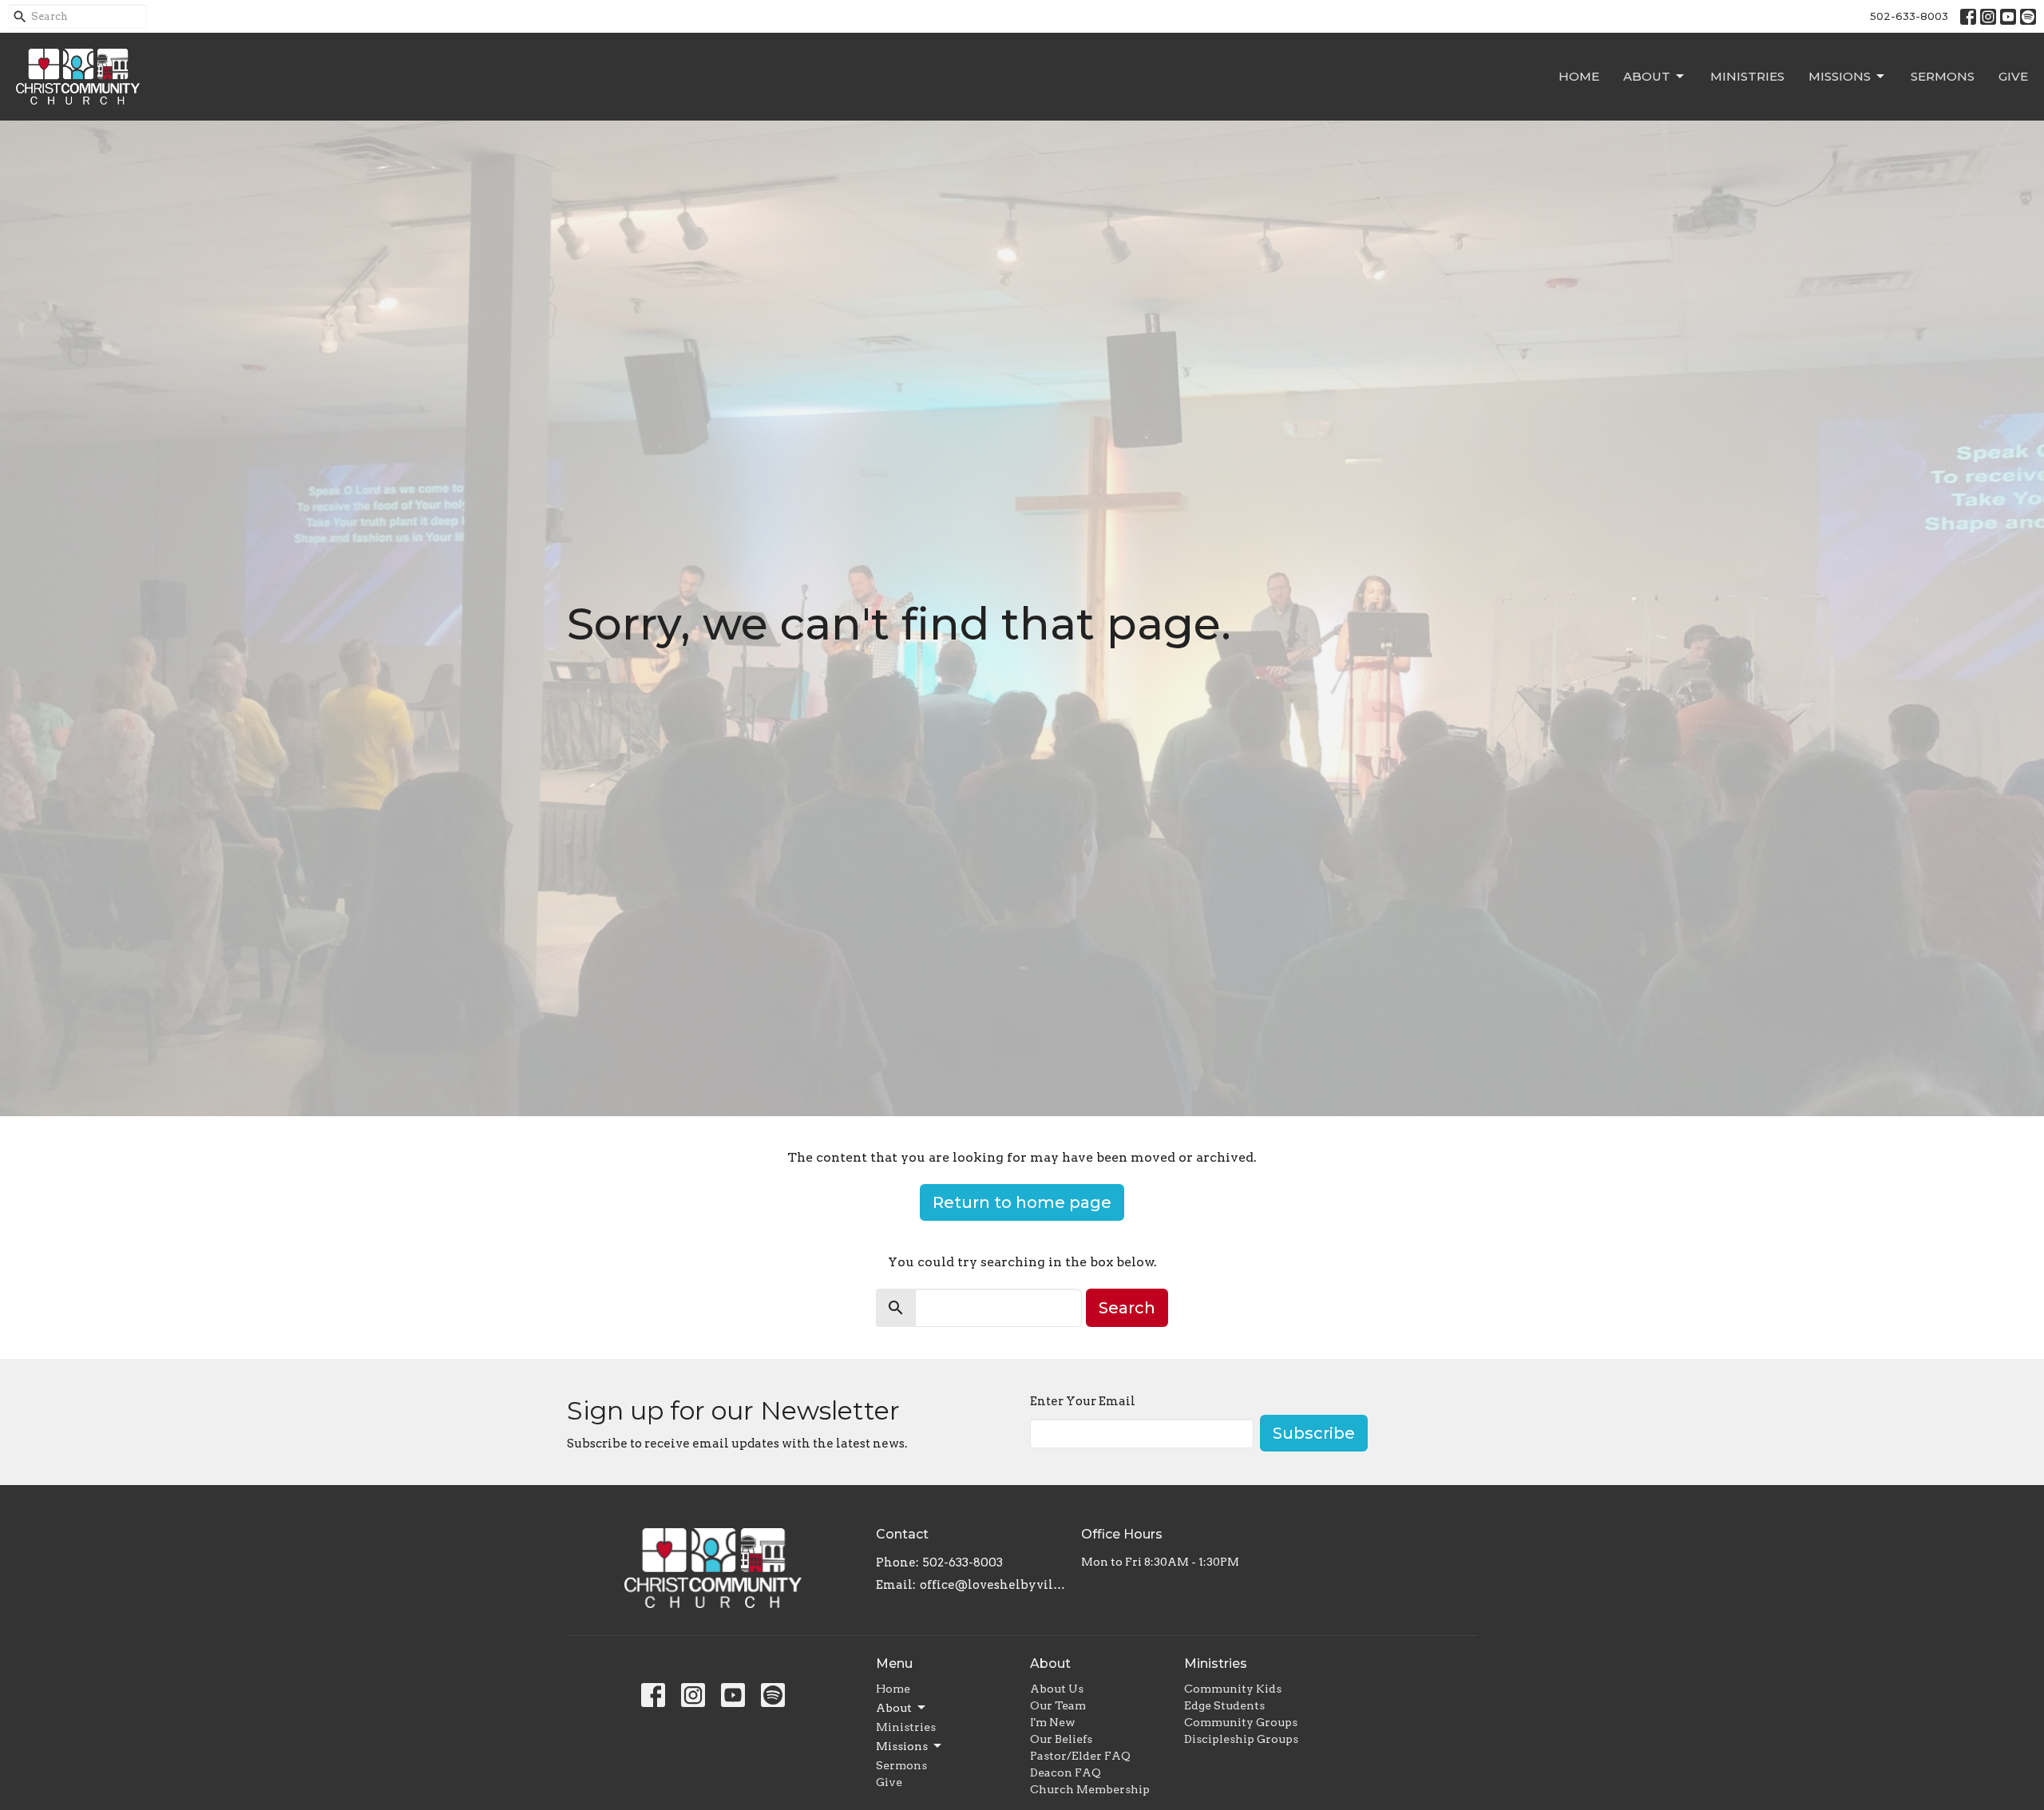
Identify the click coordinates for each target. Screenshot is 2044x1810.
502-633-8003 (1909, 16)
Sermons (1943, 76)
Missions (1840, 76)
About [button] (894, 1708)
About (1647, 76)
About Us (1057, 1689)
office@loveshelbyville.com (993, 1585)
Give (2013, 76)
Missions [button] (902, 1746)
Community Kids (1233, 1689)
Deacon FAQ (1066, 1772)
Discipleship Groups (1241, 1739)
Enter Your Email (1083, 1401)
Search (1127, 1308)
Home (1579, 76)
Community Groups (1241, 1722)
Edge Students (1224, 1705)
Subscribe (1314, 1433)
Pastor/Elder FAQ (1080, 1756)
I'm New (1053, 1722)
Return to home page (1022, 1202)
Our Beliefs (1061, 1739)
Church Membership (1090, 1789)
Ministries (1747, 76)
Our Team (1058, 1705)
